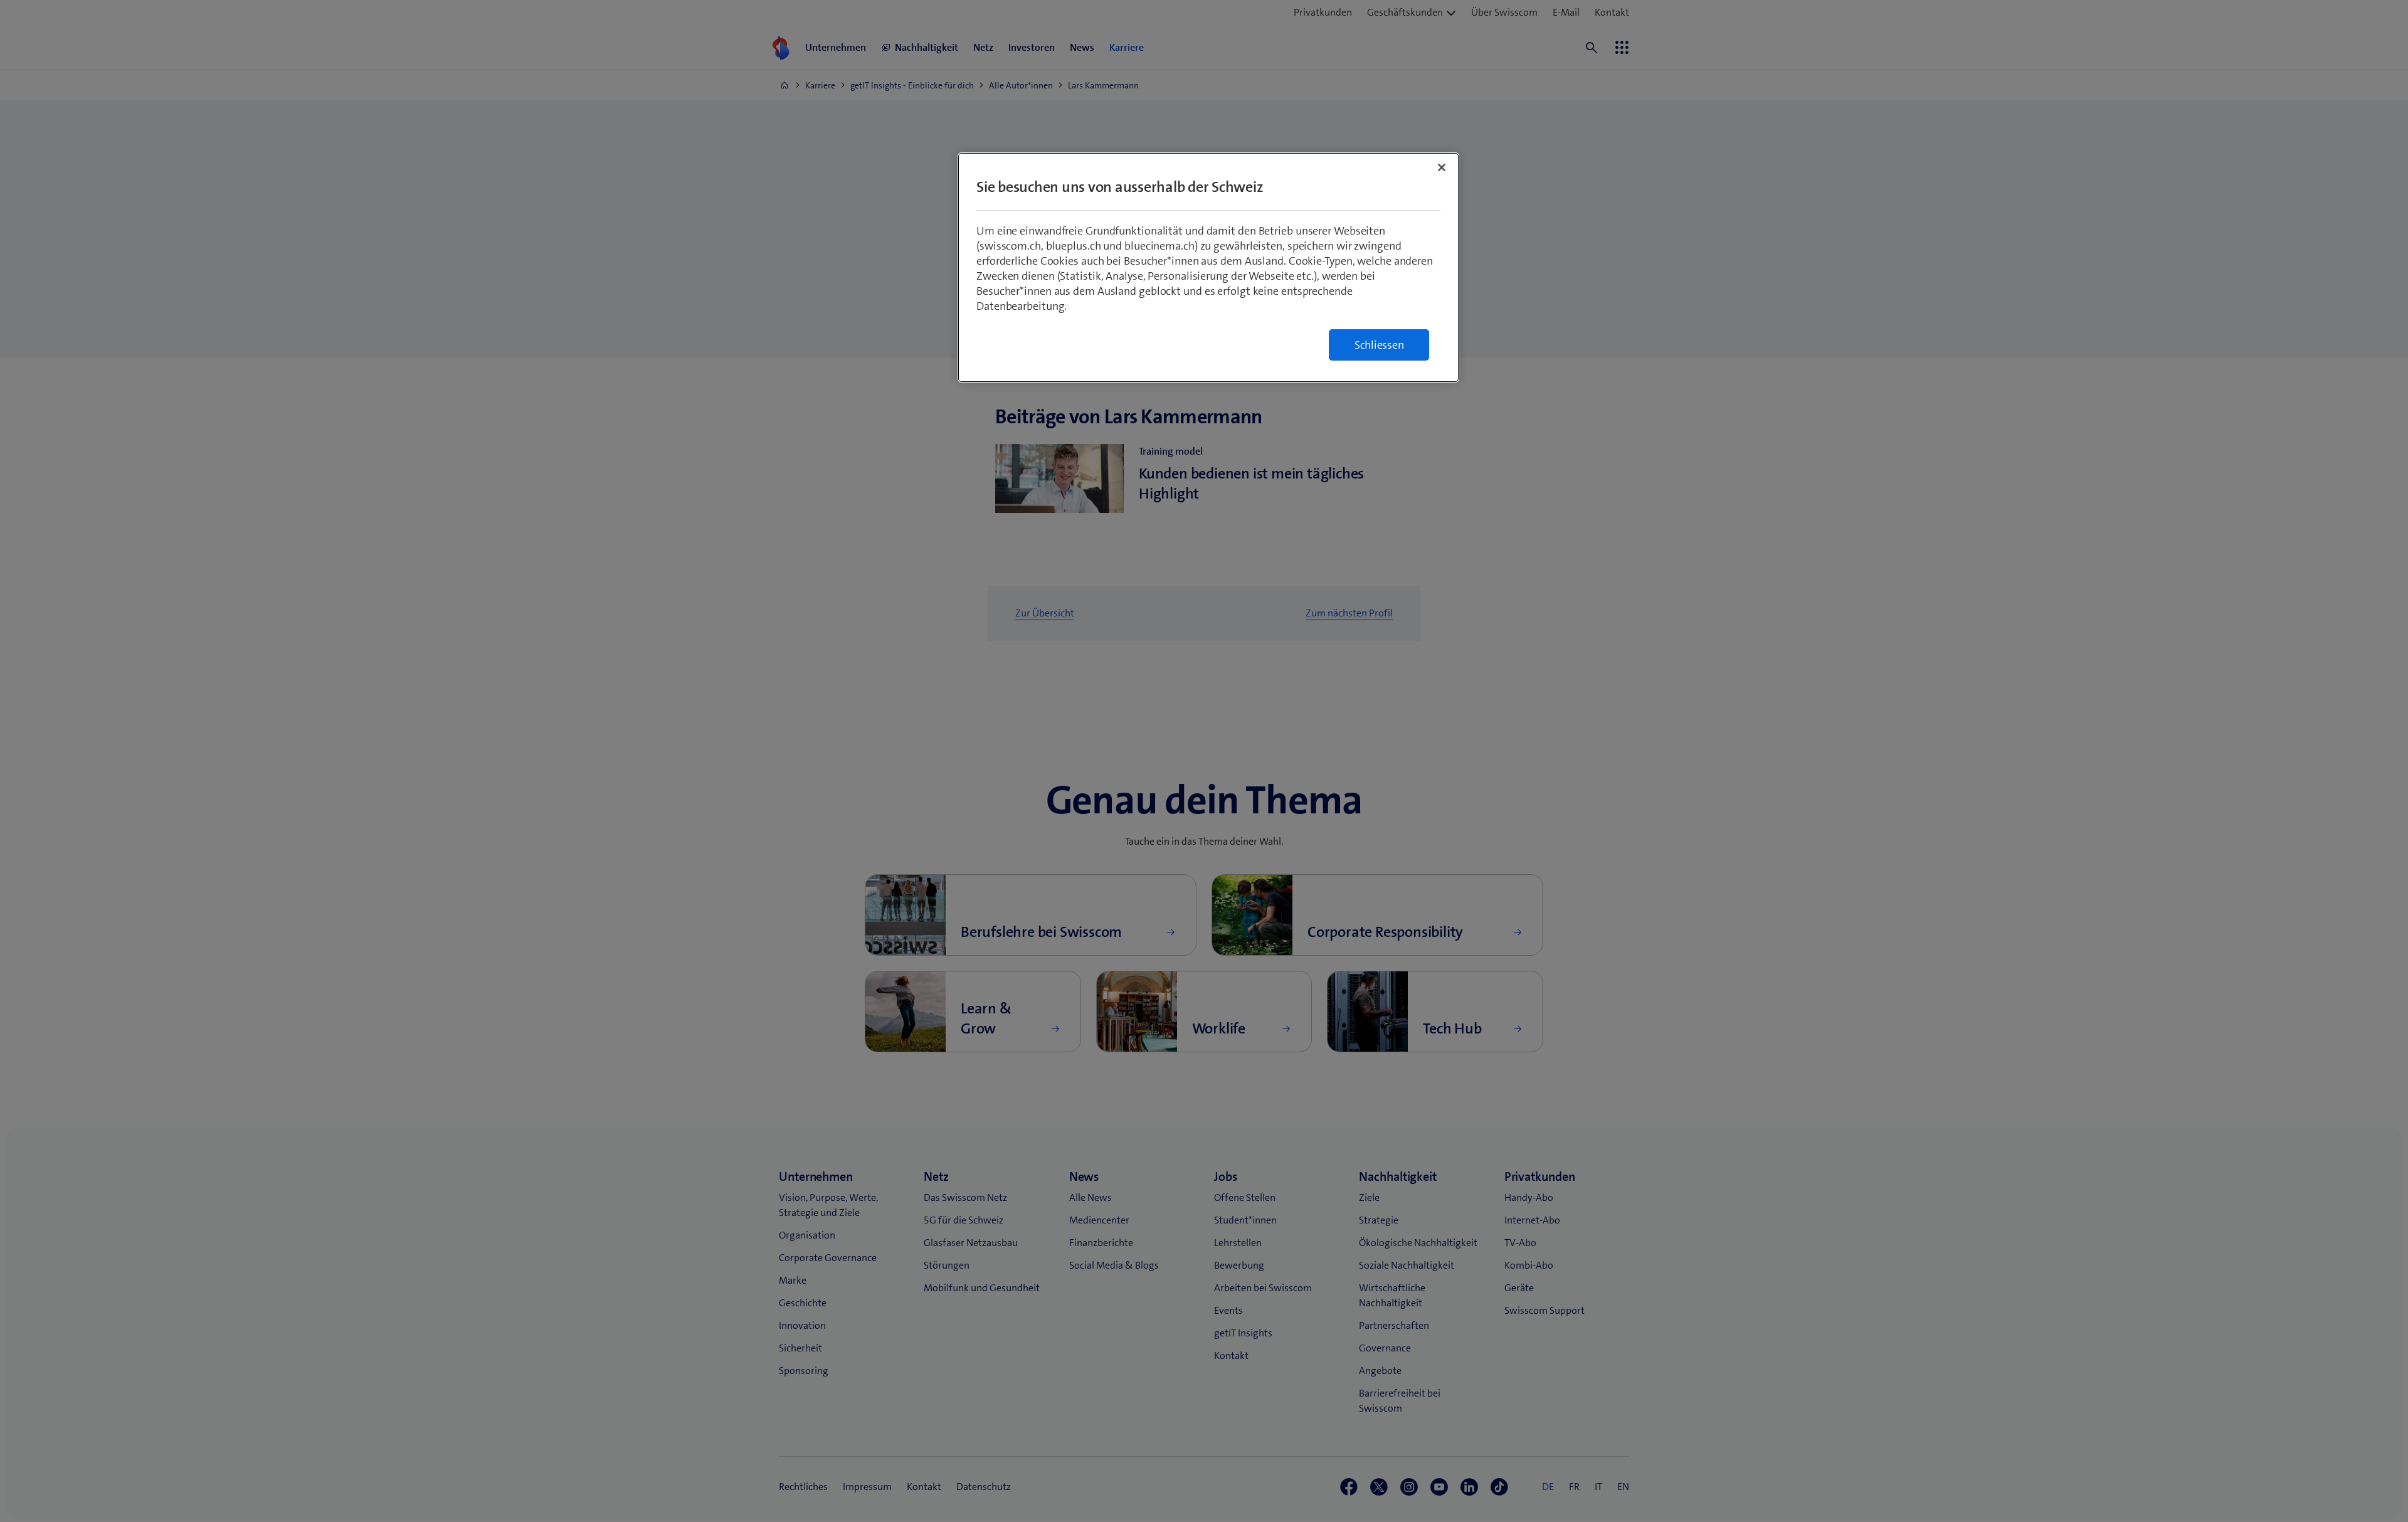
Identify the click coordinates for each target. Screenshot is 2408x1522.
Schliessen (1379, 345)
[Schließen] (1442, 167)
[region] (1208, 267)
